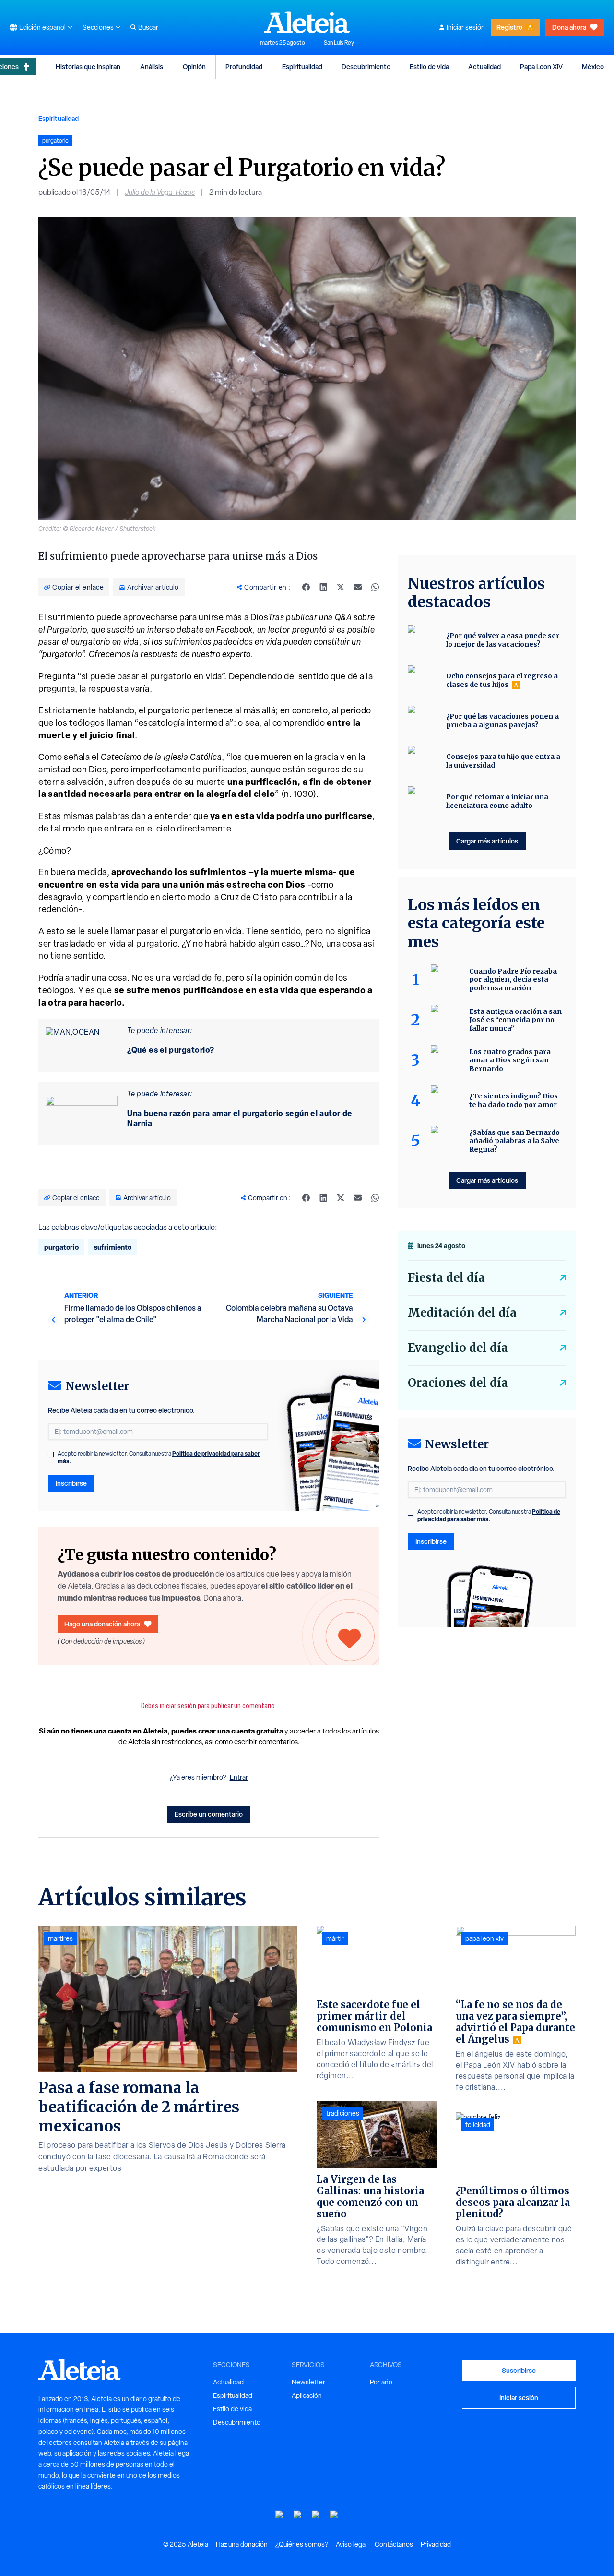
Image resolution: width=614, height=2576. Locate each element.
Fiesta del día (446, 1278)
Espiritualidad (302, 66)
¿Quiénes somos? (302, 2544)
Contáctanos (394, 2544)
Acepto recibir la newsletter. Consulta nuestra (159, 1457)
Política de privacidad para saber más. (489, 1515)
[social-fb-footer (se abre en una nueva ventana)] (298, 2515)
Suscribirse (519, 2370)
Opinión (194, 66)
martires (60, 1938)
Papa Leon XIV (541, 66)
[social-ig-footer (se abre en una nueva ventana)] (334, 2515)
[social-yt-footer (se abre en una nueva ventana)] (280, 2515)
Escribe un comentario (209, 1814)
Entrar (239, 1777)
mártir (335, 1938)
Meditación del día (462, 1313)
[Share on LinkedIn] (323, 587)
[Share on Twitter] (341, 587)
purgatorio (61, 1247)
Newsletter (308, 2382)
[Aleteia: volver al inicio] (307, 22)
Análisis (152, 66)
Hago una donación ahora (102, 1624)
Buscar (148, 27)
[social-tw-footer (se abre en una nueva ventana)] (316, 2515)
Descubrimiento (366, 66)
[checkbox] (51, 1455)
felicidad (478, 2125)
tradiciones (343, 2113)
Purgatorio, (68, 630)
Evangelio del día (458, 1348)
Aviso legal (351, 2544)
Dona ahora (569, 27)
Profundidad (244, 66)
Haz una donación (242, 2544)
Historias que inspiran (88, 66)
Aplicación (307, 2395)
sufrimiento (113, 1247)
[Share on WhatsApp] (375, 587)
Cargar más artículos (487, 841)
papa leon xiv (484, 1938)
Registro (509, 27)
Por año (381, 2382)
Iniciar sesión (466, 27)
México (593, 66)
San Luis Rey (339, 43)
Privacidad (436, 2544)
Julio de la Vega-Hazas (160, 192)
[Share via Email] (358, 587)
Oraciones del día (458, 1383)
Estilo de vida (429, 66)
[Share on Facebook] (306, 587)
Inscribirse (71, 1483)
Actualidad (484, 66)
